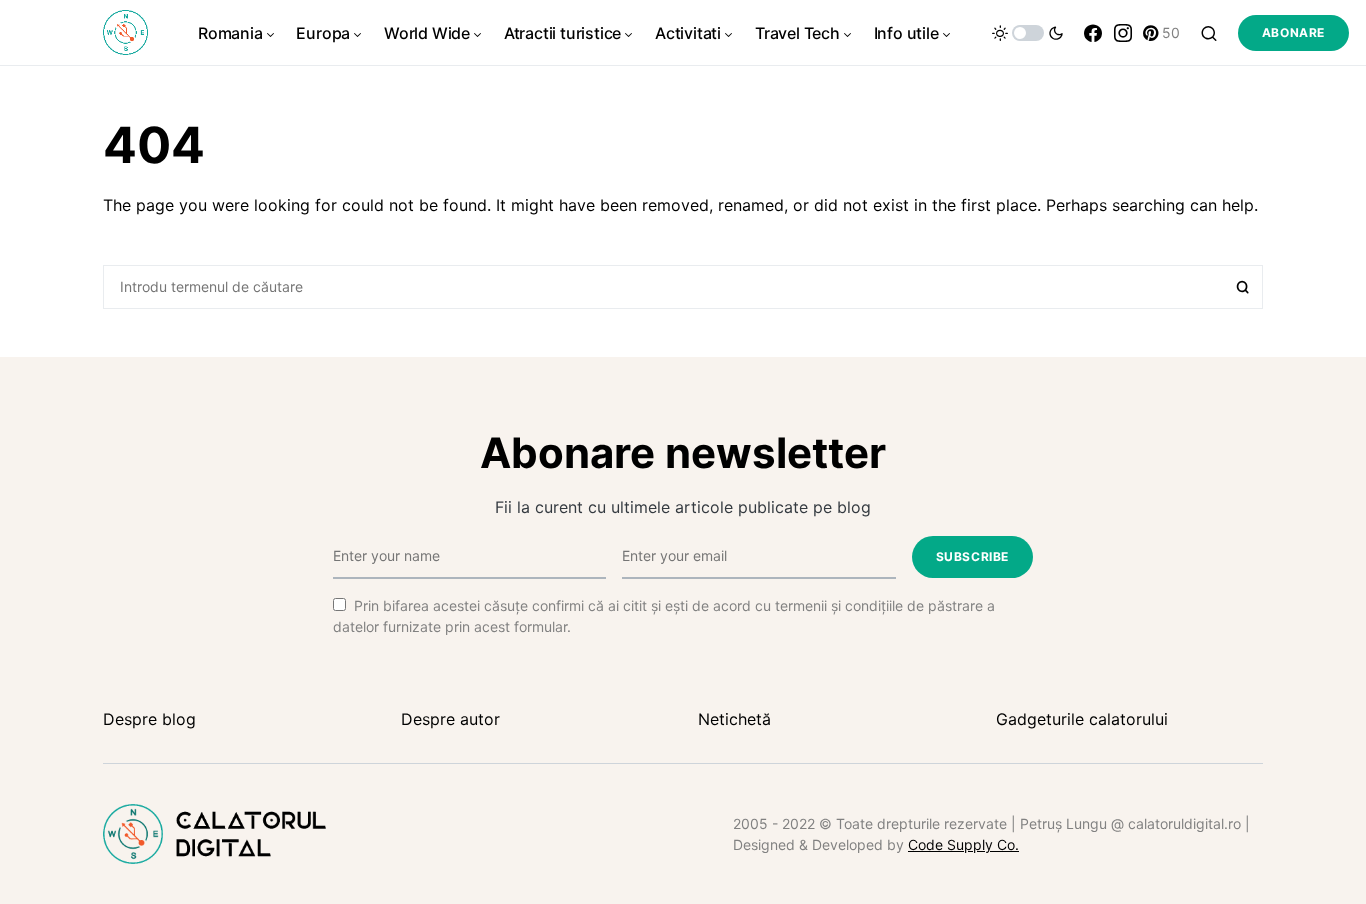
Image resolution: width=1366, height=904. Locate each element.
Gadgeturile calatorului (1082, 719)
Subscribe (972, 556)
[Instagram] (1123, 33)
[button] (1028, 33)
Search (1243, 287)
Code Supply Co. (963, 844)
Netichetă (734, 719)
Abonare (1293, 32)
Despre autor (450, 719)
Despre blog (149, 719)
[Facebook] (1093, 33)
